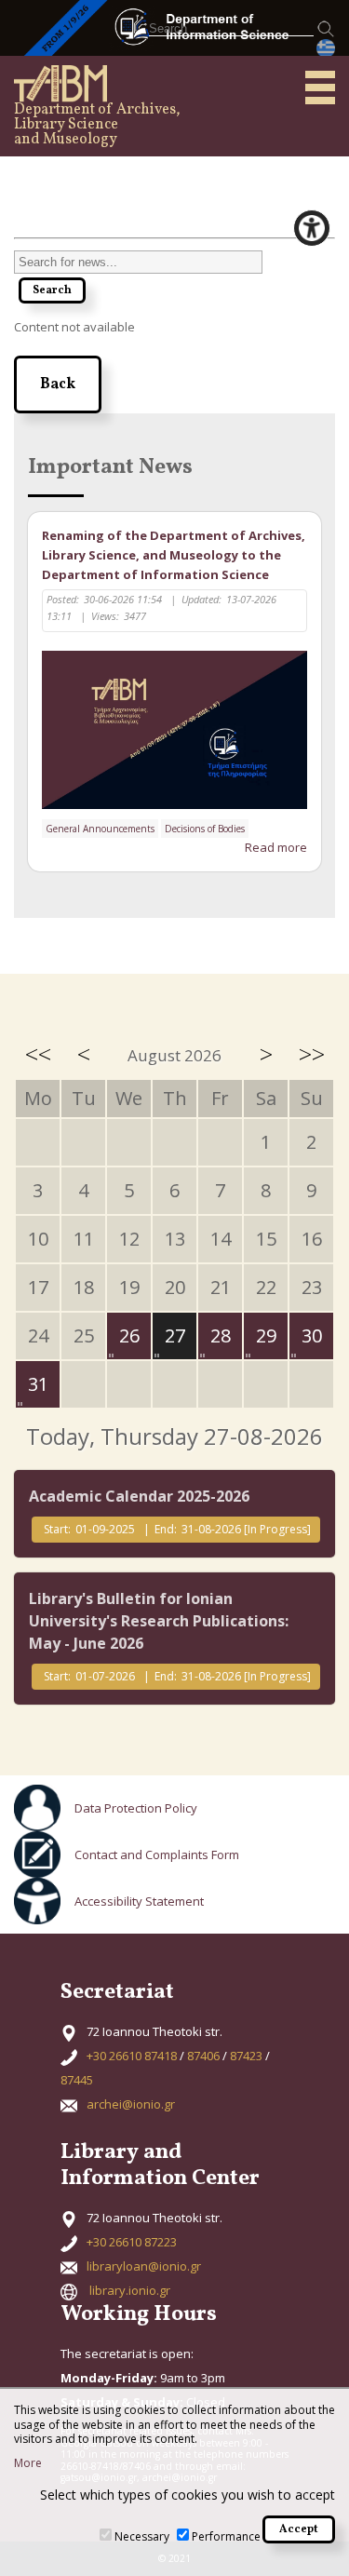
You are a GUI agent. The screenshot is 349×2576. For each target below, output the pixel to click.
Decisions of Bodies (205, 829)
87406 (203, 2056)
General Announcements (100, 829)
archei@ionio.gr (131, 2104)
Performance (226, 2536)
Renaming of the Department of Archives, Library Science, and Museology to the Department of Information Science (174, 555)
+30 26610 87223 (132, 2242)
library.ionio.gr (130, 2290)
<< (38, 1054)
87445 (77, 2080)
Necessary (142, 2536)
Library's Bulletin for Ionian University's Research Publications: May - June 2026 (159, 1621)
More (28, 2463)
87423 (246, 2056)
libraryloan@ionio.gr (144, 2266)
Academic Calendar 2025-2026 (139, 1496)
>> (312, 1054)
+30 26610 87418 (132, 2056)
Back (58, 384)
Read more (276, 847)
